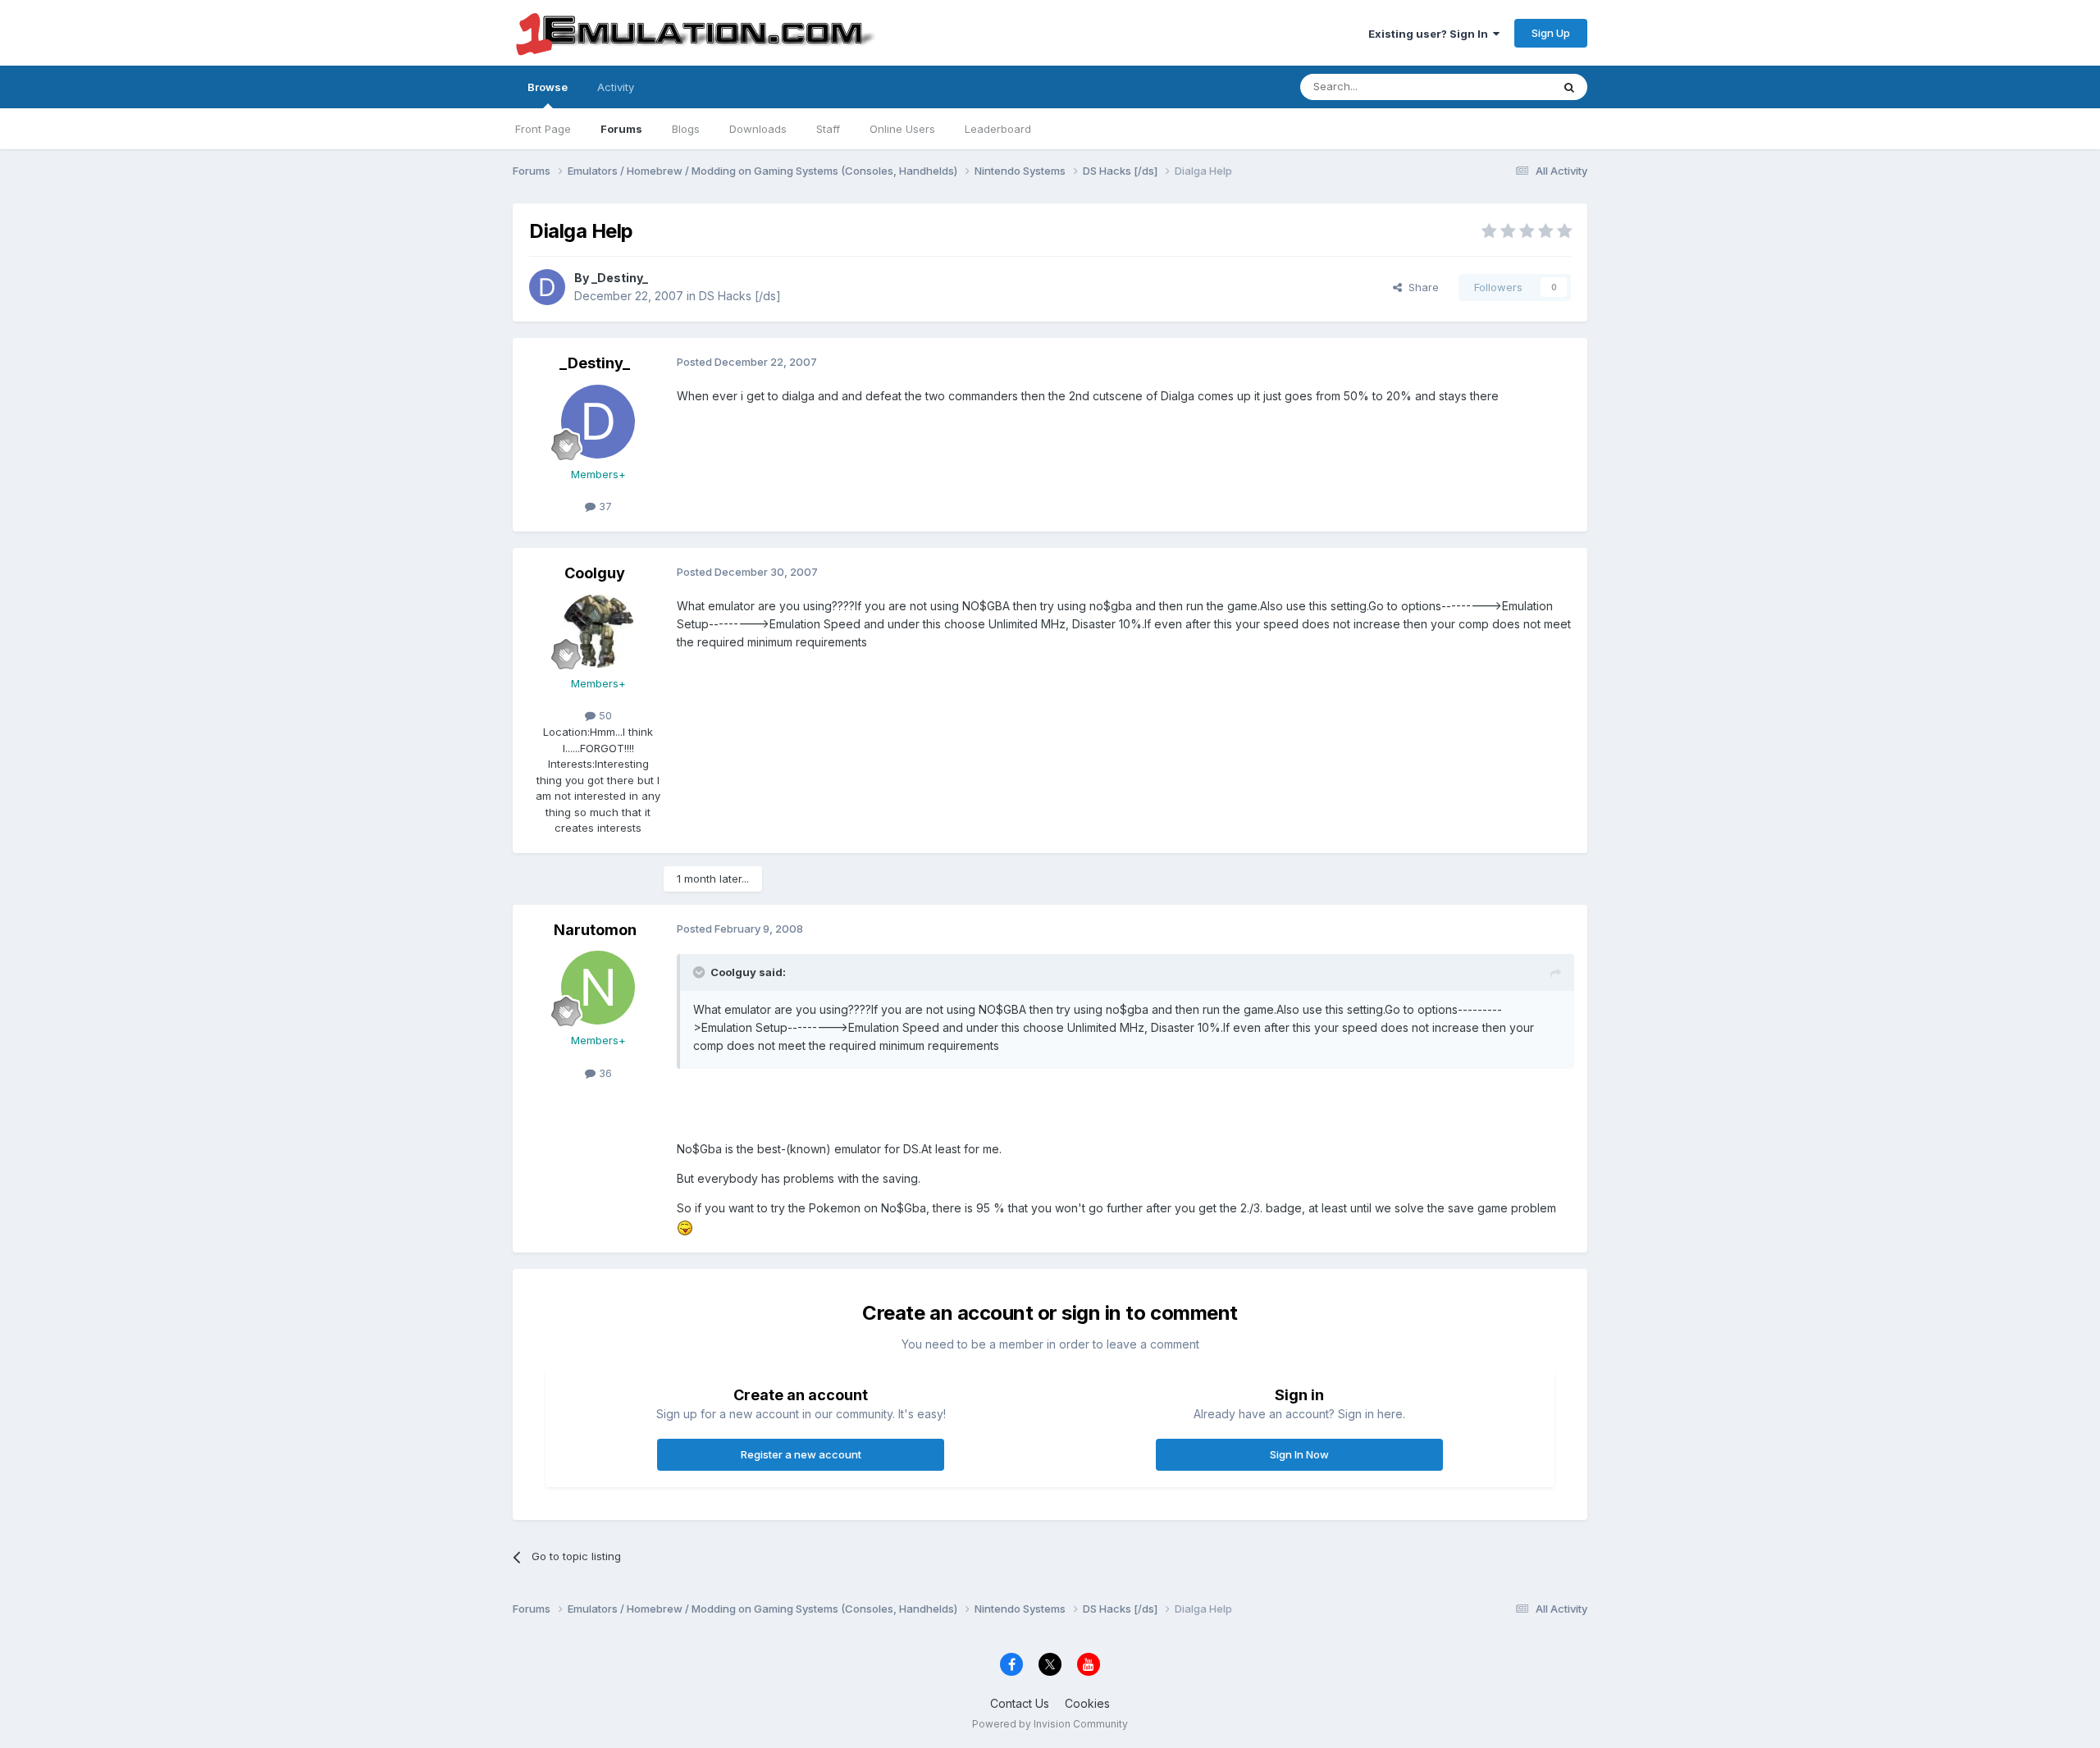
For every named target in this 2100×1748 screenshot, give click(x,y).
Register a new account (801, 1454)
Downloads (758, 129)
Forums (621, 129)
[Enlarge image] (685, 1227)
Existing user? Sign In (1431, 34)
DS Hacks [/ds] (740, 296)
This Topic (1503, 87)
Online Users (902, 129)
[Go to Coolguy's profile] (598, 631)
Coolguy (595, 573)
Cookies (1087, 1703)
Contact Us (1020, 1703)
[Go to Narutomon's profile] (598, 988)
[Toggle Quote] (701, 972)
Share (1420, 287)
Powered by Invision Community (1050, 1724)
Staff (828, 129)
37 (604, 506)
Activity (616, 87)
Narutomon (595, 930)
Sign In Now (1299, 1454)
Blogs (686, 129)
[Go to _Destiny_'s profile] (547, 287)
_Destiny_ (620, 278)
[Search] (1569, 87)
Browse (548, 87)
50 (604, 715)
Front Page (543, 129)
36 (604, 1073)
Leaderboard (998, 129)
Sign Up (1551, 33)
